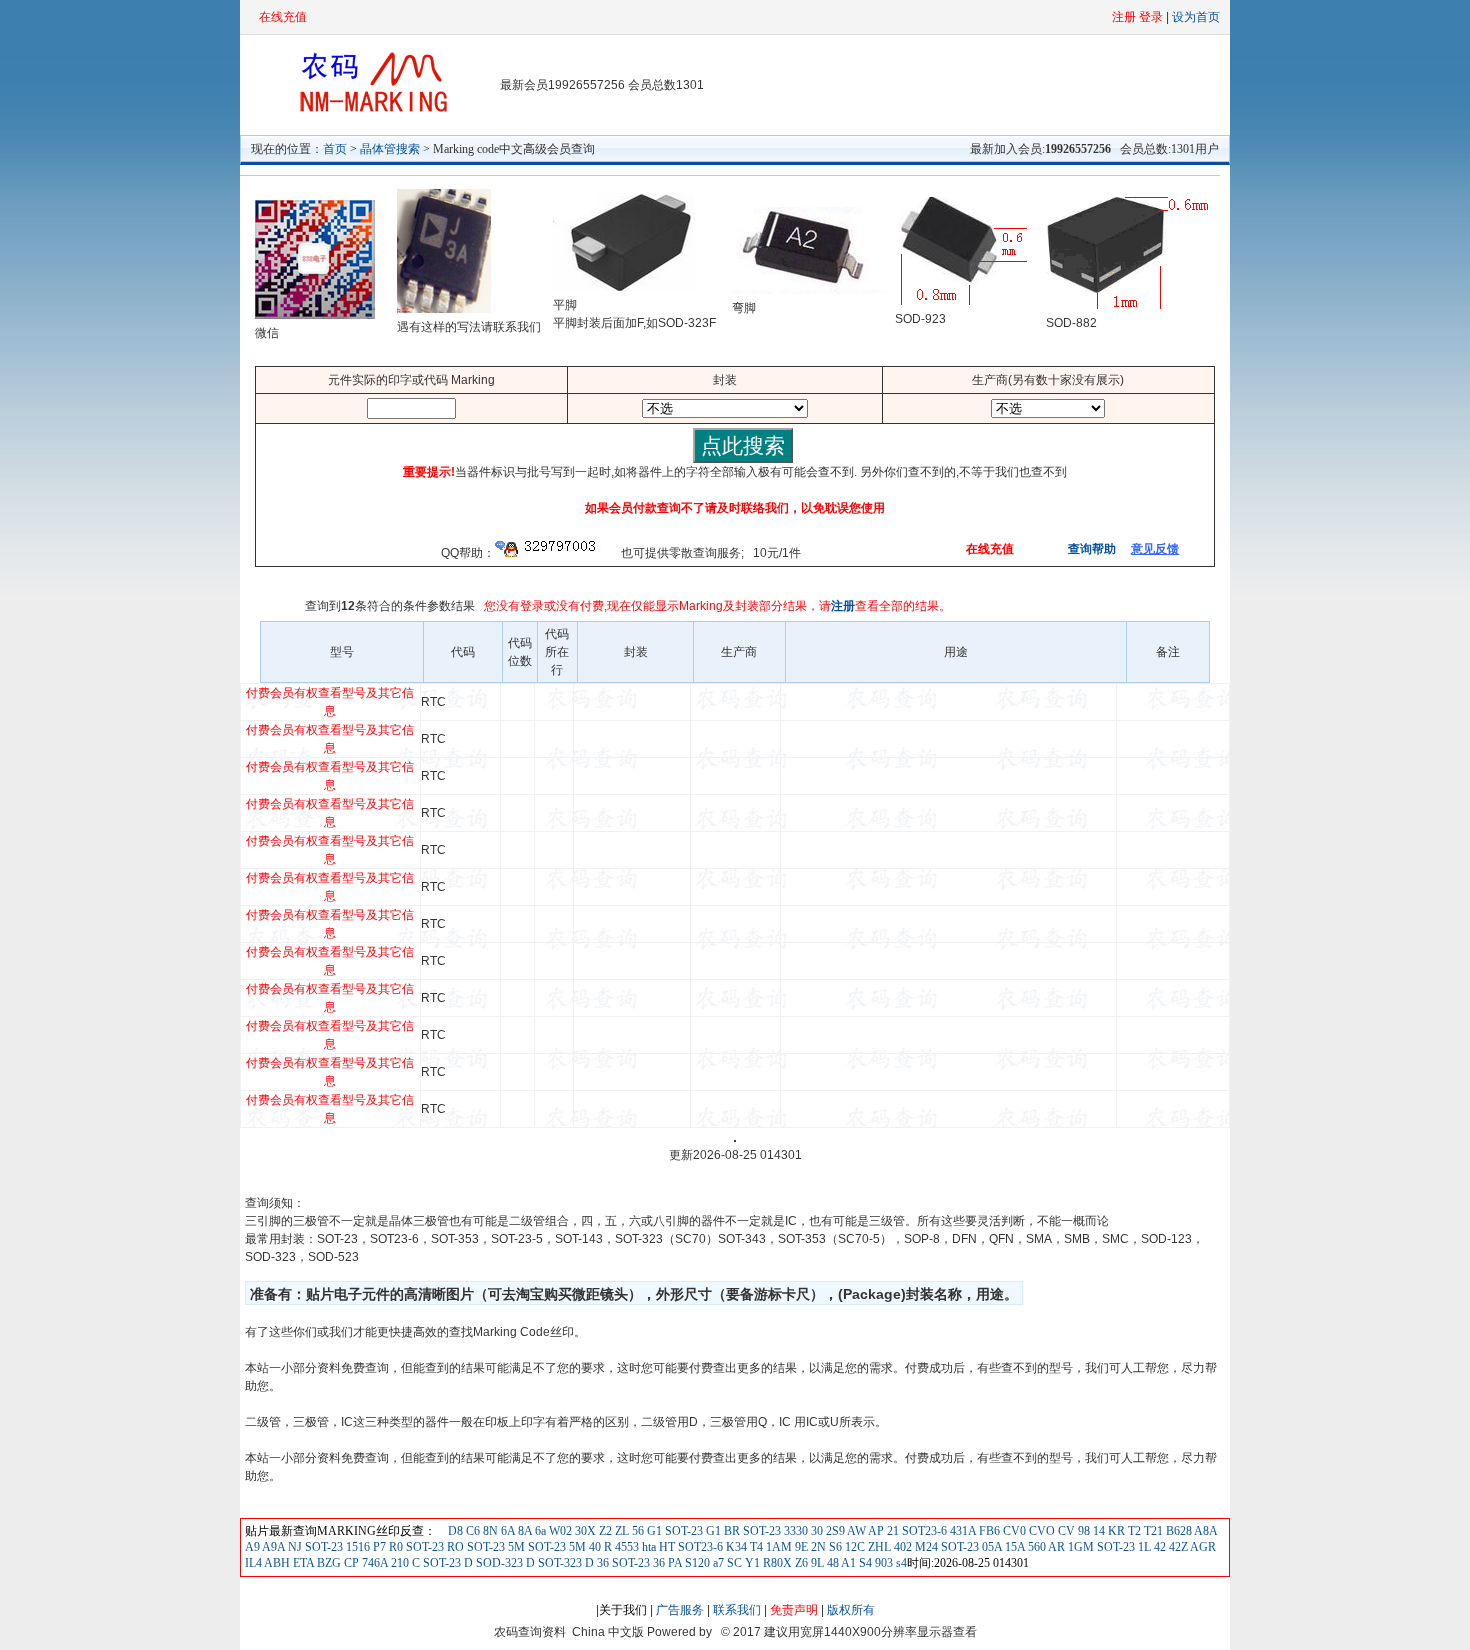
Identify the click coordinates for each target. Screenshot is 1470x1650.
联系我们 (737, 1610)
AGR (1202, 1547)
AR (1055, 1547)
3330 (794, 1531)
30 (815, 1531)
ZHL (878, 1547)
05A (990, 1547)
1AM (777, 1547)
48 (831, 1563)
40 (593, 1547)
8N (489, 1531)
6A (506, 1531)
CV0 (1013, 1531)
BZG (327, 1563)
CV (1065, 1531)
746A (373, 1563)
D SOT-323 (552, 1563)
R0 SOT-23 (415, 1547)
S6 (835, 1547)
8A (523, 1531)
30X (584, 1531)
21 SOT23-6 (915, 1531)
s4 (900, 1563)
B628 (1177, 1531)
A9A (272, 1547)
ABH (276, 1563)
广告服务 (680, 1610)
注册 (843, 606)
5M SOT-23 (535, 1547)
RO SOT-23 (474, 1547)
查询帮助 (1090, 549)
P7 (378, 1547)
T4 (755, 1547)
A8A (1204, 1531)
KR (1115, 1531)
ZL (620, 1531)
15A (1013, 1547)
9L (816, 1563)
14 (1097, 1531)
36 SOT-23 (622, 1563)
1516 (356, 1547)
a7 (717, 1563)
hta (647, 1547)
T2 (1133, 1531)
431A (961, 1531)
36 (657, 1563)
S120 (696, 1563)
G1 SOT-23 (673, 1531)
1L (1143, 1547)
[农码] (370, 111)
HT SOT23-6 (689, 1547)
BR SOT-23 (751, 1531)
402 (901, 1547)
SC (733, 1563)
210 (398, 1563)
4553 (625, 1547)
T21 (1152, 1531)
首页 (335, 149)
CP (350, 1563)
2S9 (834, 1531)
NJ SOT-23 (314, 1547)
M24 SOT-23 (945, 1547)
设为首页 (1196, 17)
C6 (471, 1531)
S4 (864, 1563)
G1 (712, 1531)
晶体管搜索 (390, 149)
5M (576, 1547)
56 (636, 1531)
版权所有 (851, 1610)
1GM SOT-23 (1100, 1547)
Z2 (604, 1531)
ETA (302, 1563)
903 (882, 1563)
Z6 (800, 1563)
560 (1035, 1547)
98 (1082, 1531)
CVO (1040, 1531)
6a (539, 1531)
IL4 (253, 1563)
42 (1158, 1547)
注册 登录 (1137, 17)
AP (875, 1531)
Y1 (751, 1563)
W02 (559, 1531)
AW (855, 1531)
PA (673, 1563)
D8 (455, 1531)
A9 (252, 1547)
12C (855, 1547)
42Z (1177, 1547)
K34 (735, 1547)
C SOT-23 (435, 1563)
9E (800, 1547)
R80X (776, 1563)
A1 (847, 1563)
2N (817, 1547)
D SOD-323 (492, 1563)
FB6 (988, 1531)
